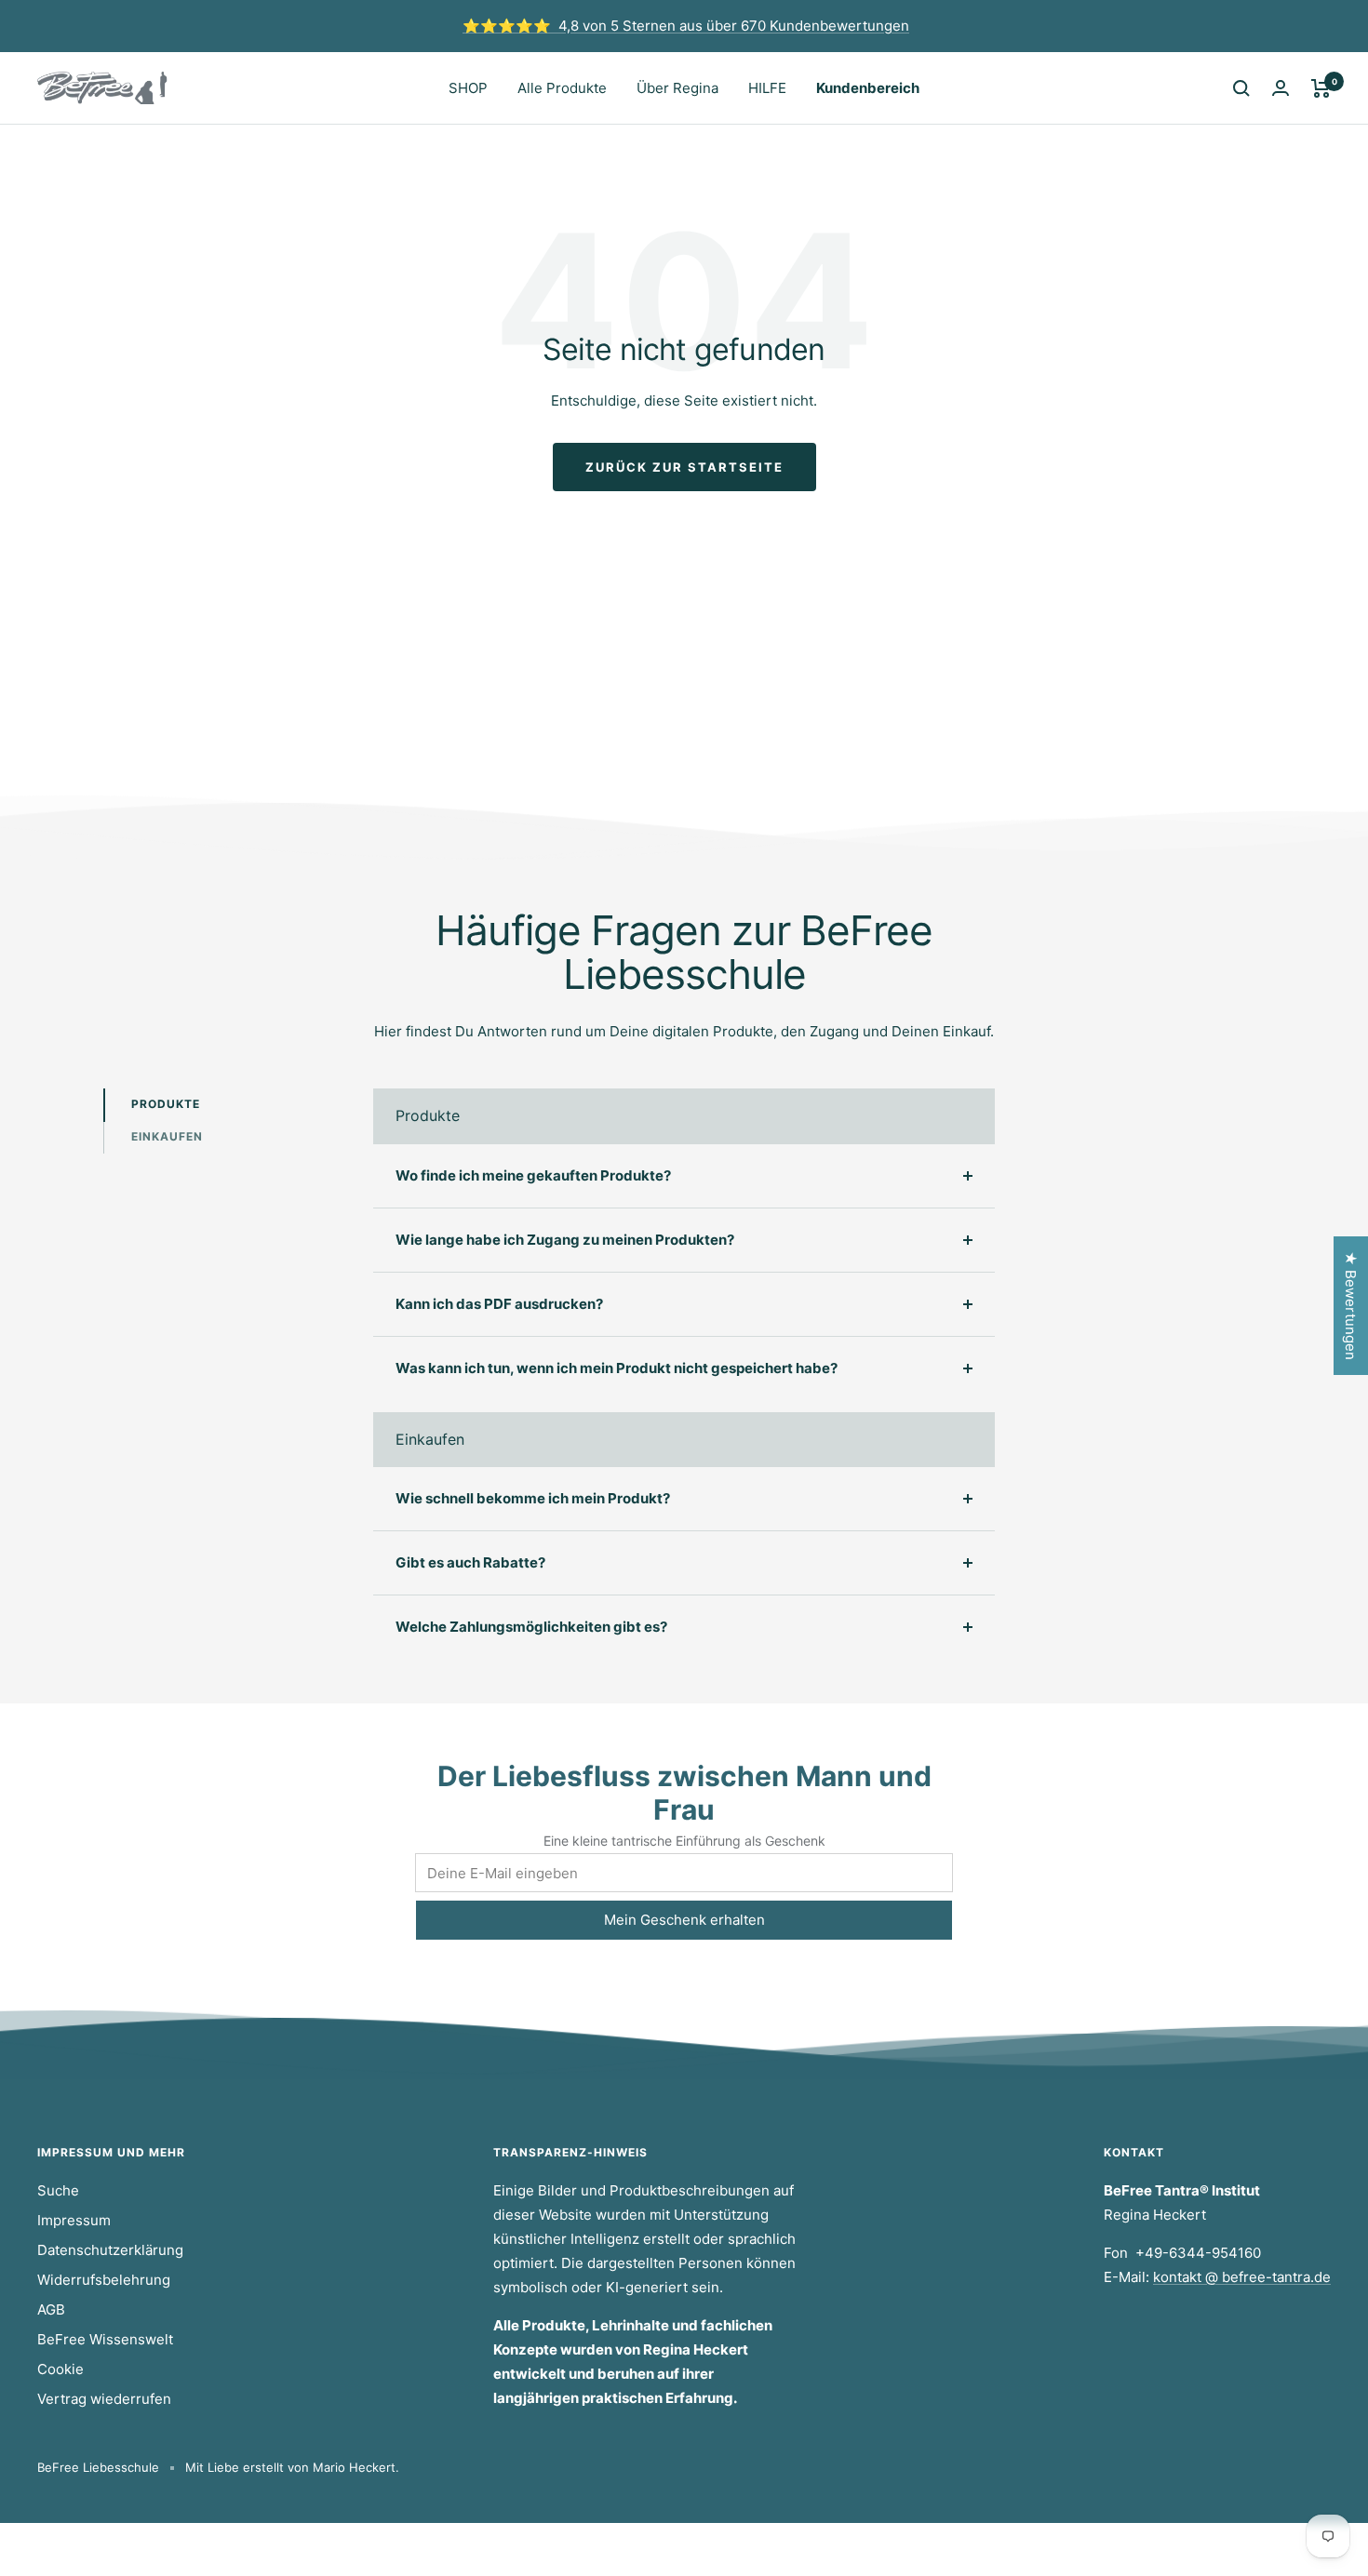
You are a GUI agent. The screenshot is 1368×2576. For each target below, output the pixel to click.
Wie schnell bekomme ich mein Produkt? (533, 1498)
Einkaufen (167, 1136)
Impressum (74, 2220)
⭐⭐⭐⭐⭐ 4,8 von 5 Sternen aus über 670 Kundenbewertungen (686, 26)
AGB (51, 2309)
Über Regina (677, 88)
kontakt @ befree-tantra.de (1242, 2277)
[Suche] (1241, 88)
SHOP (468, 88)
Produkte (166, 1104)
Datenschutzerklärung (110, 2250)
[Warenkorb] (1321, 88)
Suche (58, 2190)
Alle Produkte (562, 88)
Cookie (60, 2369)
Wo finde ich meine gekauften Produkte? (533, 1175)
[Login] (1281, 88)
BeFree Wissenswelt (105, 2339)
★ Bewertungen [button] (1351, 1306)
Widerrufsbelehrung (104, 2280)
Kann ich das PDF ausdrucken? (499, 1304)
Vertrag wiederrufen (104, 2399)
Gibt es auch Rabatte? (470, 1562)
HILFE (767, 88)
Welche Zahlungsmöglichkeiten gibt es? (531, 1627)
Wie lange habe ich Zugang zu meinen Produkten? (565, 1240)
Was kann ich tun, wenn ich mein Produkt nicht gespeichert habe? (617, 1368)
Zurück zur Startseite (684, 467)
